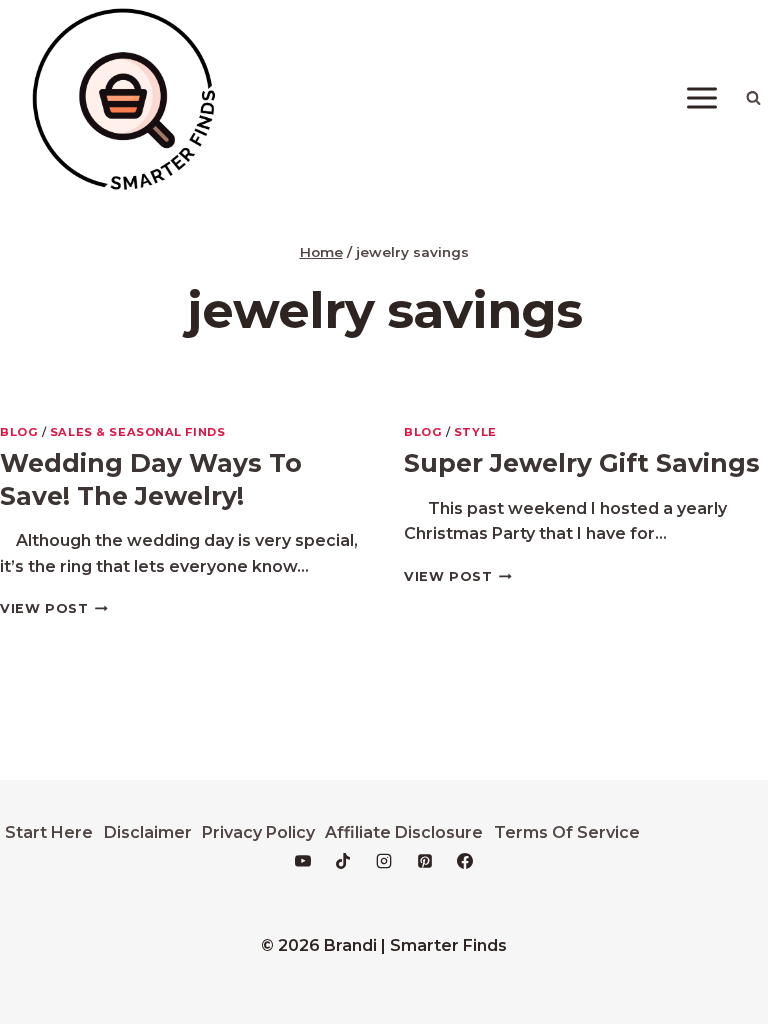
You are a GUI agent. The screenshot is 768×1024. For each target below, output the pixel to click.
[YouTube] (303, 861)
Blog (19, 432)
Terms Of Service (567, 832)
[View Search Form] (753, 98)
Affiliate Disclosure (404, 832)
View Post (54, 608)
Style (475, 432)
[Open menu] (701, 97)
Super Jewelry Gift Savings (582, 463)
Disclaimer (148, 832)
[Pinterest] (425, 861)
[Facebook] (465, 861)
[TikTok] (343, 861)
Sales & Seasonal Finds (137, 432)
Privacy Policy (258, 832)
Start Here (49, 832)
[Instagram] (384, 861)
